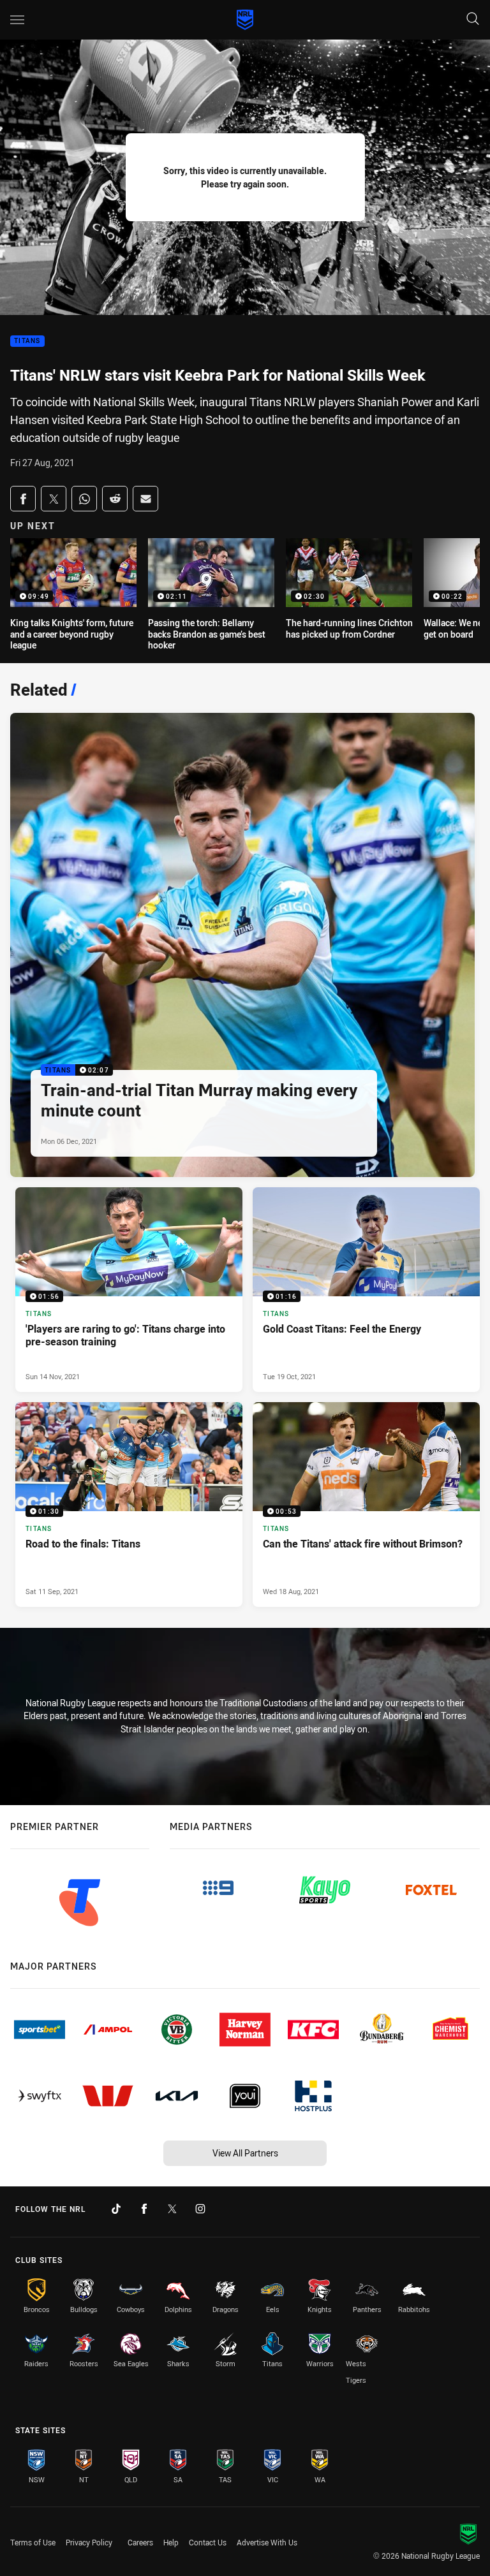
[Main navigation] (17, 20)
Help (171, 2542)
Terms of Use (33, 2542)
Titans (27, 341)
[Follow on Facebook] (144, 2209)
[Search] (473, 19)
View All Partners (245, 2153)
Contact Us (208, 2542)
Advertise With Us (267, 2542)
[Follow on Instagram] (200, 2209)
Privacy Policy (89, 2542)
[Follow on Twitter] (172, 2209)
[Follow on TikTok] (116, 2209)
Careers (140, 2542)
